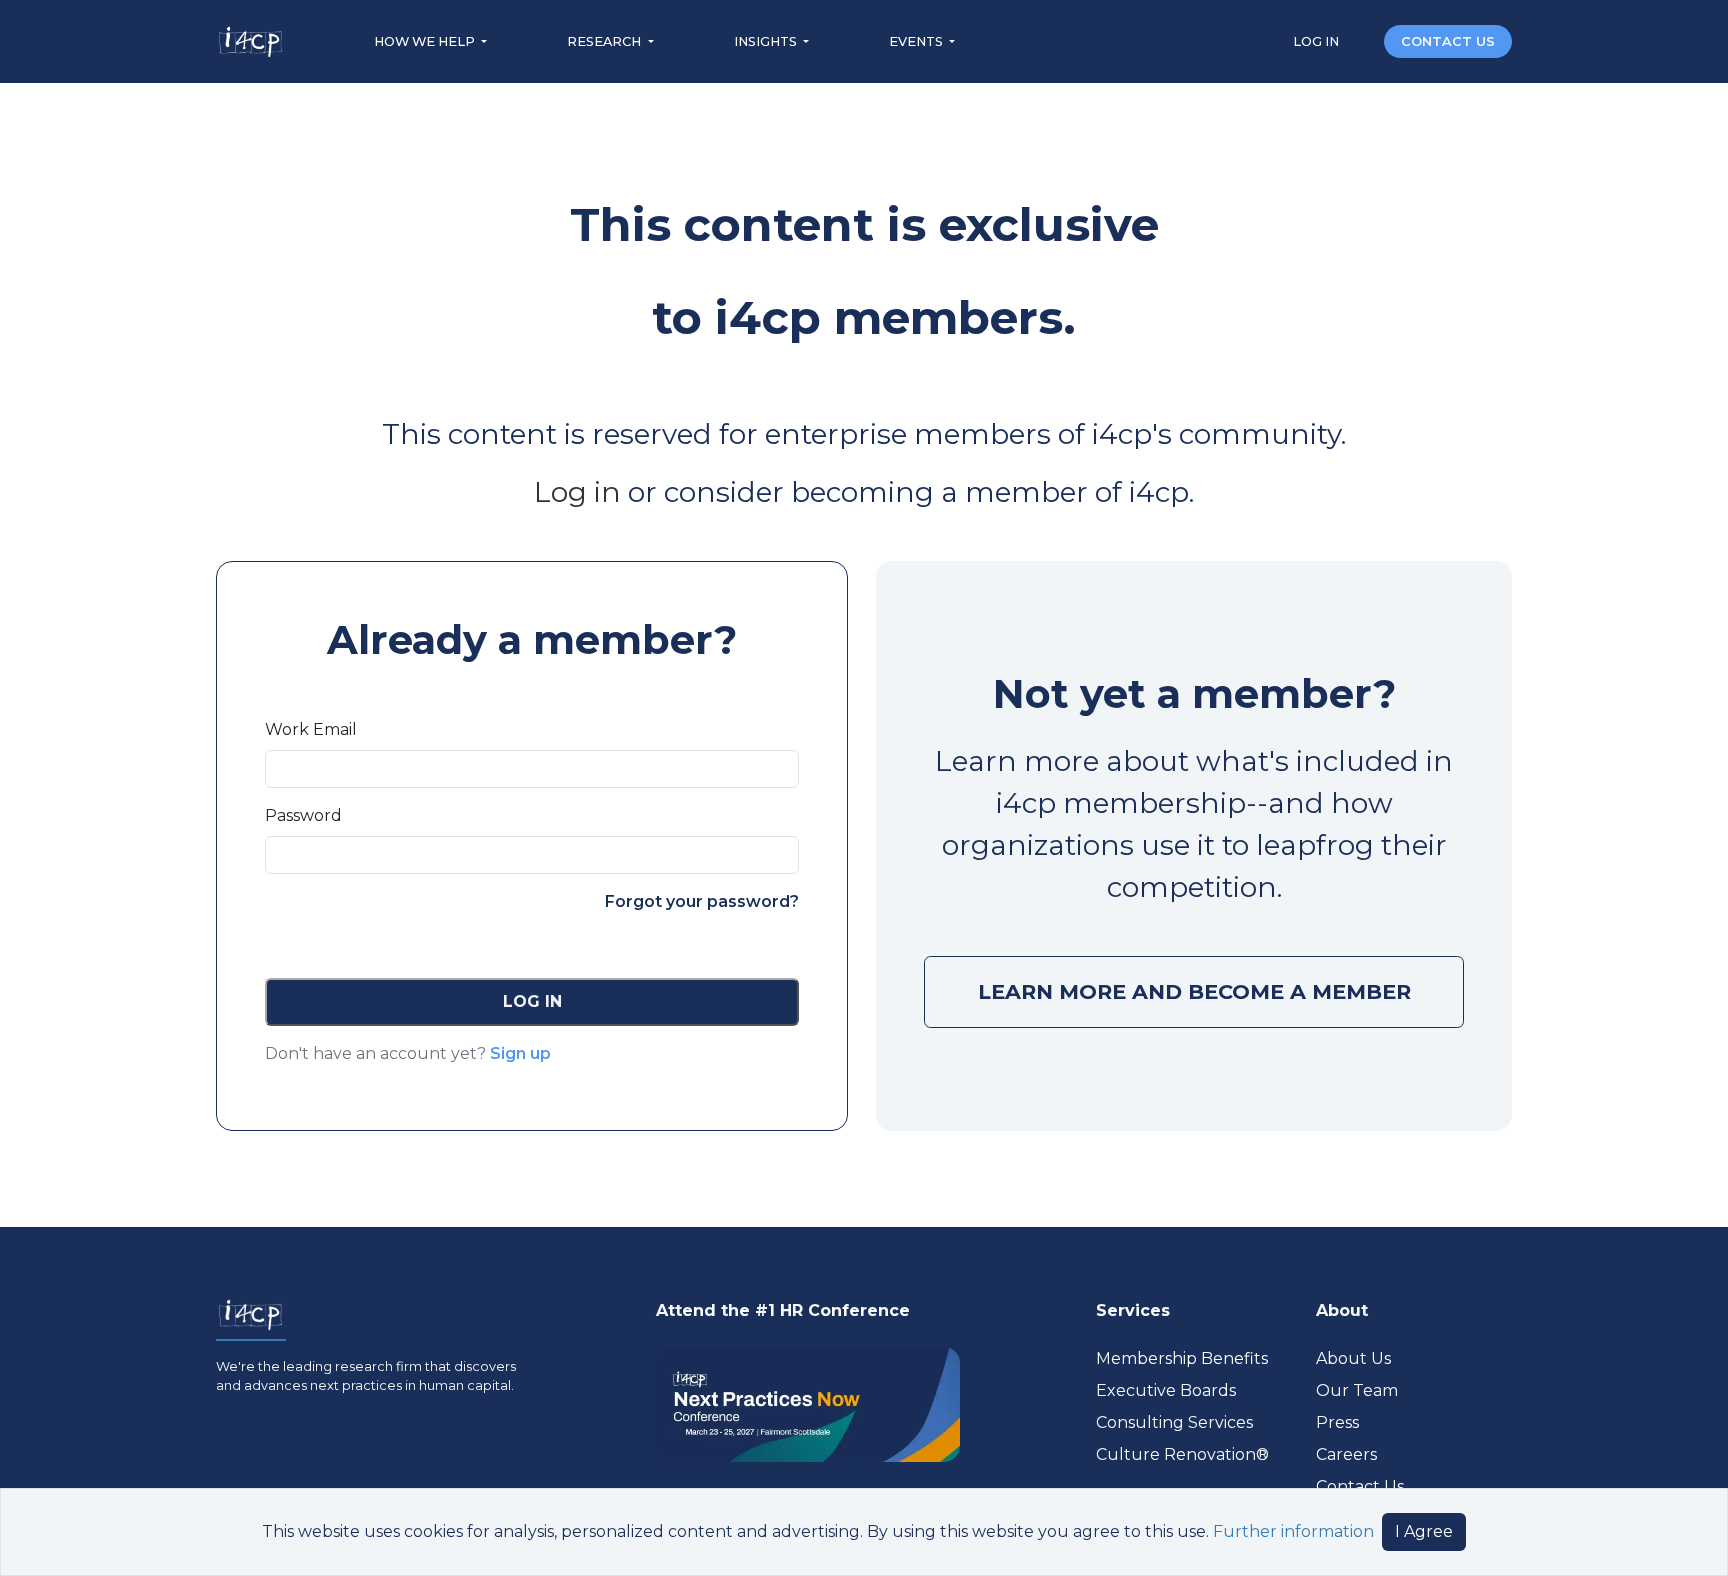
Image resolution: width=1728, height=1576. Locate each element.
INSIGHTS (767, 41)
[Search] (1363, 40)
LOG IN (1317, 41)
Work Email (311, 729)
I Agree (1424, 1531)
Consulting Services (1174, 1422)
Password (303, 815)
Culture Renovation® (1182, 1454)
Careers (1346, 1454)
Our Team (1357, 1390)
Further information (1293, 1531)
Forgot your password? (702, 901)
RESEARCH (605, 41)
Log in (577, 492)
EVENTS (917, 41)
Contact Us (1360, 1486)
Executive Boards (1166, 1390)
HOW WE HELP (426, 41)
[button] (532, 1002)
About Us (1353, 1358)
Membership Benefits (1182, 1358)
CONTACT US (1448, 41)
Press (1337, 1422)
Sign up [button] (520, 1053)
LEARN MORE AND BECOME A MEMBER (1194, 991)
